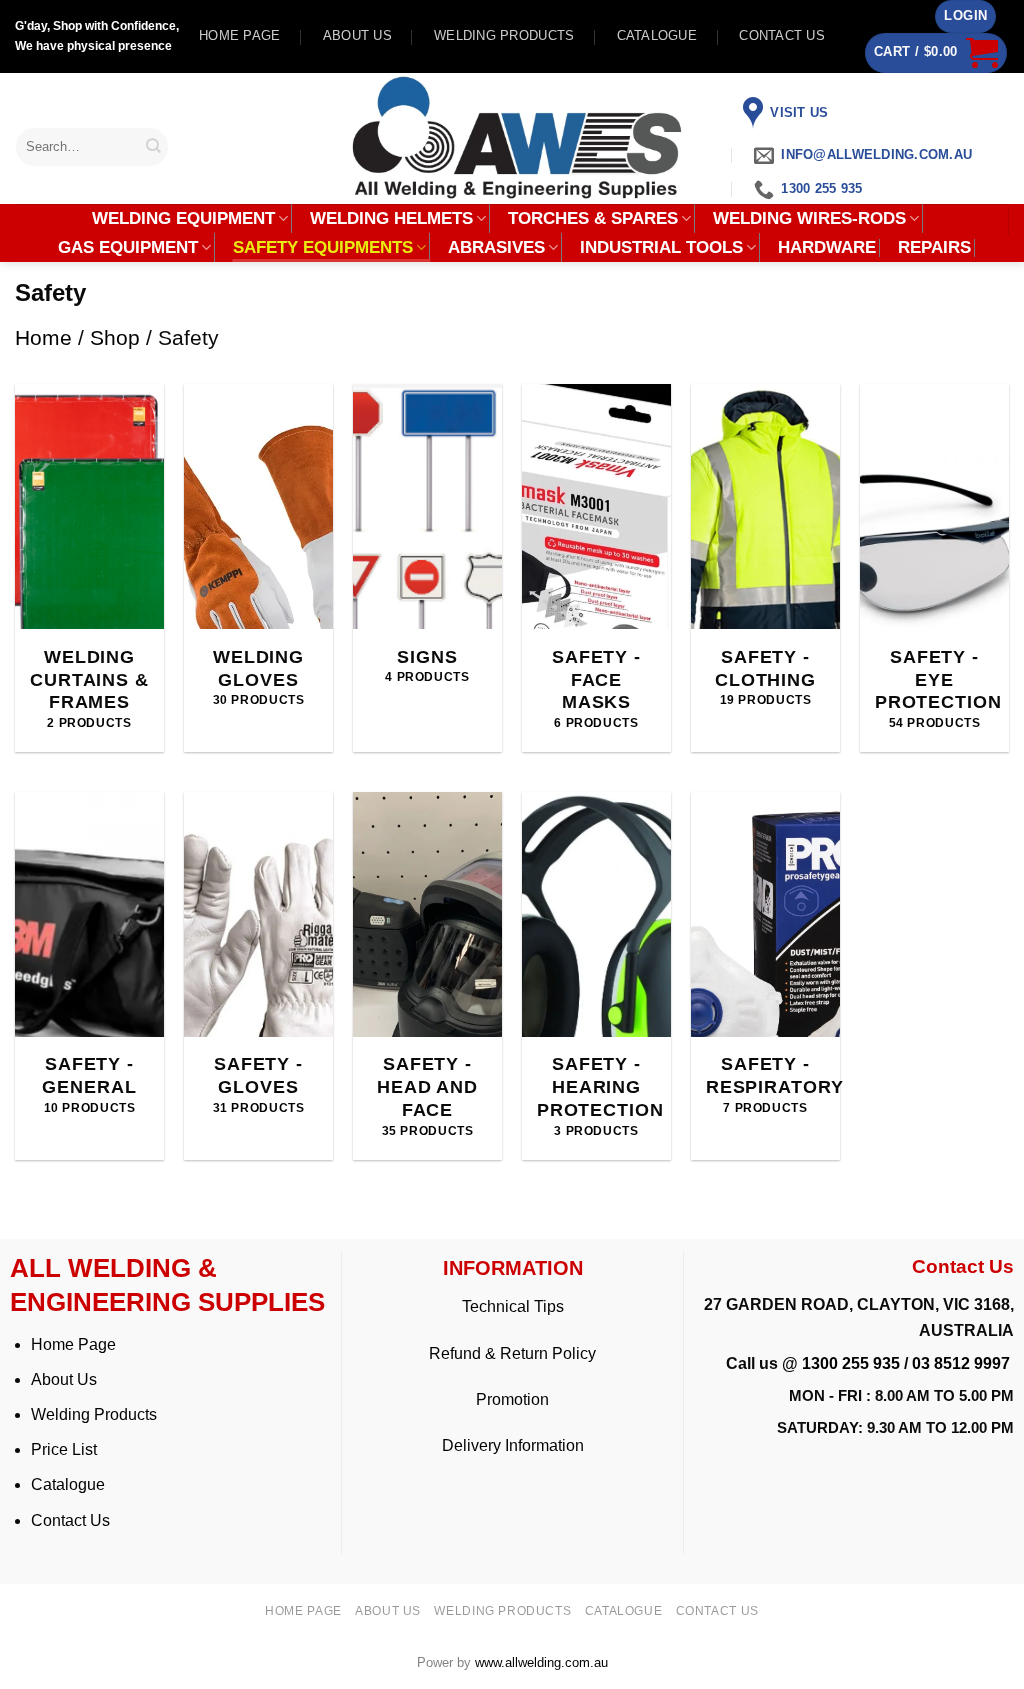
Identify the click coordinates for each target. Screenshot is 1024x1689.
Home (43, 337)
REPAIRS (934, 248)
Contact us (782, 35)
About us (357, 35)
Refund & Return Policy (512, 1353)
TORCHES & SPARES (593, 218)
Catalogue (657, 35)
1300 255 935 (851, 1363)
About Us (64, 1379)
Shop (115, 337)
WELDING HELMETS (391, 218)
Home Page (73, 1344)
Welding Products (504, 35)
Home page (239, 35)
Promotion (512, 1399)
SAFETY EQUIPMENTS (323, 247)
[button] (965, 16)
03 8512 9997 (963, 1363)
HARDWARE (827, 248)
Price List (64, 1449)
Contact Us (70, 1520)
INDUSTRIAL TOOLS (661, 247)
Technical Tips (513, 1306)
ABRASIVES (496, 247)
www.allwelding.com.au (541, 1662)
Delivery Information (513, 1445)
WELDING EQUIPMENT (183, 218)
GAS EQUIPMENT (128, 247)
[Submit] (154, 146)
